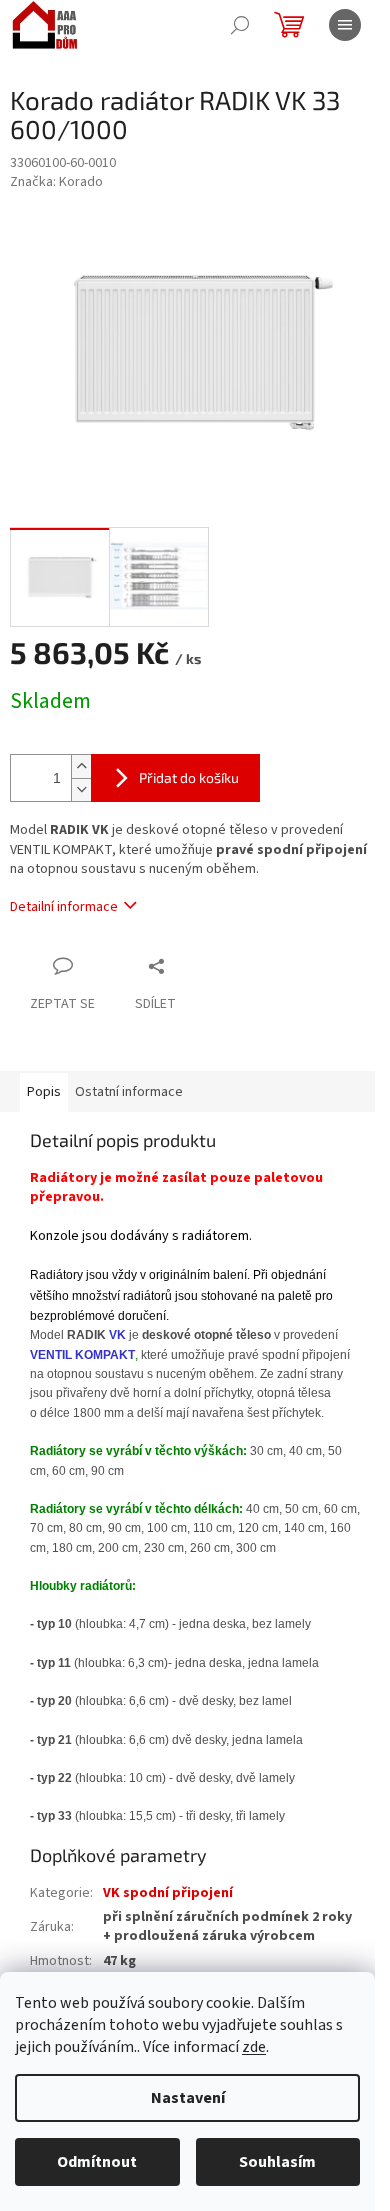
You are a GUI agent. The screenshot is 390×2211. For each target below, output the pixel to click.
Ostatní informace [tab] (129, 1092)
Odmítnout (97, 2162)
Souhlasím (277, 2162)
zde (254, 2047)
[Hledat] (240, 25)
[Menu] (345, 25)
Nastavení (188, 2098)
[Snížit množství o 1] (81, 789)
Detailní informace (64, 907)
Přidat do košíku (189, 777)
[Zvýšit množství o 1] (81, 766)
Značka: (56, 182)
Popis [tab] (44, 1092)
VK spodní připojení (168, 1893)
